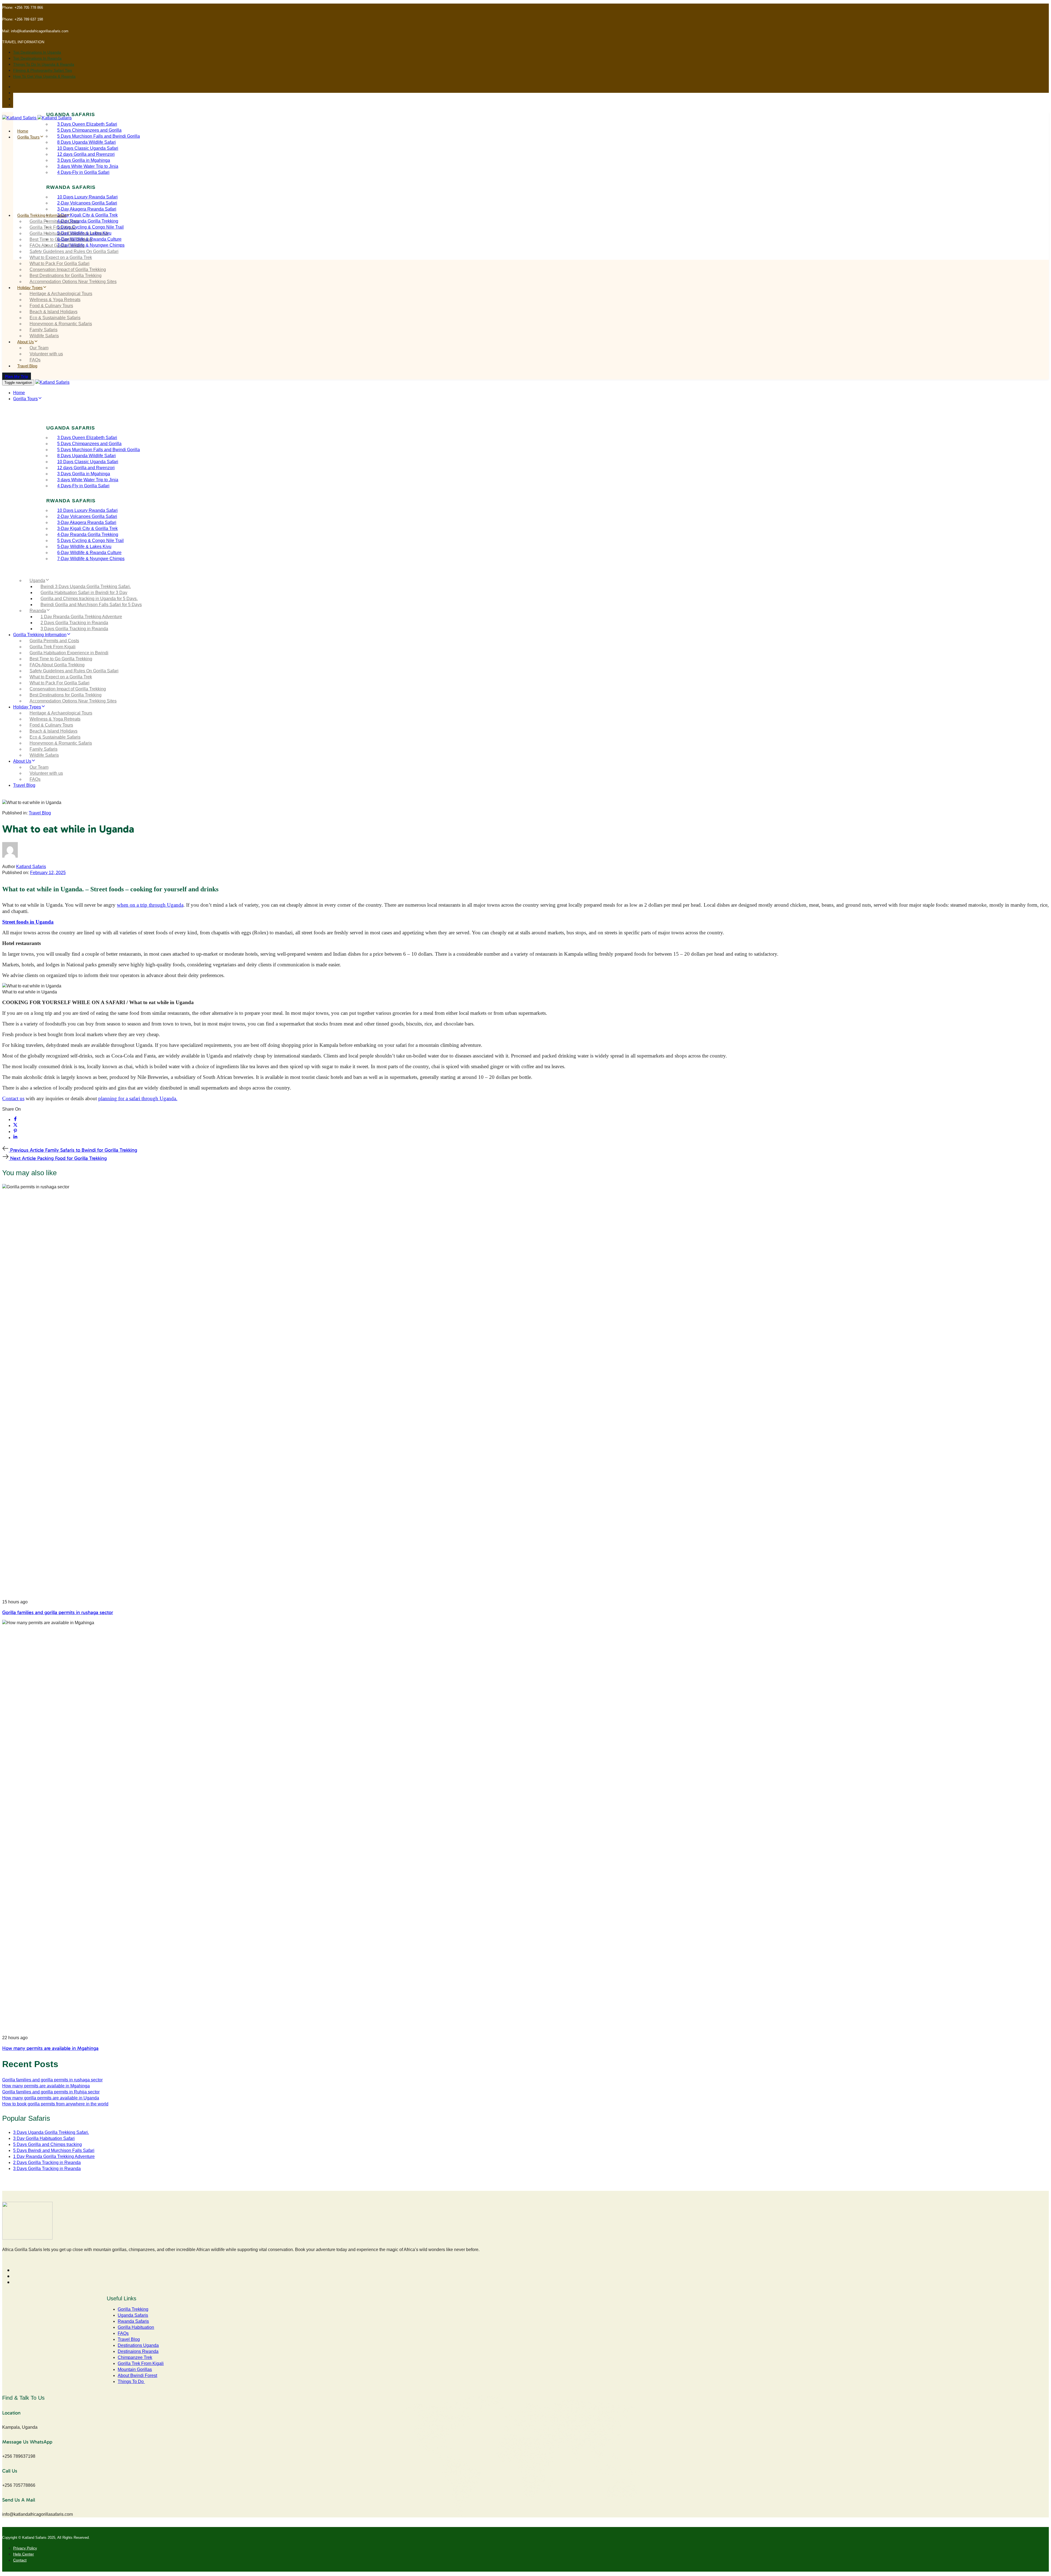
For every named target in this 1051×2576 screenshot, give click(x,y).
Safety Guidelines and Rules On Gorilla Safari (74, 251)
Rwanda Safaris (133, 2321)
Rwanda (38, 611)
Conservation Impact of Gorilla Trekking (68, 270)
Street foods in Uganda (28, 922)
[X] (15, 1126)
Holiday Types (30, 288)
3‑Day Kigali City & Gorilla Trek (87, 215)
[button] (24, 42)
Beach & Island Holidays (54, 312)
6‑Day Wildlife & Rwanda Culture (89, 553)
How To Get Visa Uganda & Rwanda (44, 76)
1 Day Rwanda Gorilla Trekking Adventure (81, 617)
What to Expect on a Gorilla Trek (61, 257)
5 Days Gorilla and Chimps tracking (47, 2144)
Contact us (13, 1098)
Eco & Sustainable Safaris (55, 318)
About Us (26, 342)
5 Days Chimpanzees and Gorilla (89, 130)
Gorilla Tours (28, 137)
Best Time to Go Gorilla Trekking (61, 239)
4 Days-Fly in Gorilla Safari (83, 172)
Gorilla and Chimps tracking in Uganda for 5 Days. (89, 599)
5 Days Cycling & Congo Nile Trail (90, 227)
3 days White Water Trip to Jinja (88, 166)
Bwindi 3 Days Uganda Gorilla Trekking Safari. (86, 587)
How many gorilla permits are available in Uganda (51, 2098)
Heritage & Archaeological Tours (61, 294)
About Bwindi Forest (137, 2375)
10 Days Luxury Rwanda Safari (87, 197)
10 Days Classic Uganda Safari (88, 148)
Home (23, 131)
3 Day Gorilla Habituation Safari (44, 2138)
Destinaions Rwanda (138, 2351)
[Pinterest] (15, 1132)
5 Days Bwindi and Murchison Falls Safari (54, 2150)
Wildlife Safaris (44, 336)
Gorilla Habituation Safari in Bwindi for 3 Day (84, 593)
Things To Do (131, 2381)
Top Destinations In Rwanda (37, 58)
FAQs (35, 360)
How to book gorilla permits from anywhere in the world (55, 2104)
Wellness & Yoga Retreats (55, 300)
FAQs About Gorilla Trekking (57, 245)
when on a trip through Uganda (150, 905)
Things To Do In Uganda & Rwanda (44, 64)
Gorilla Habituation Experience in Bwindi (69, 233)
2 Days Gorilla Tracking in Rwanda (74, 623)
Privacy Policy (25, 2548)
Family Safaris (44, 330)
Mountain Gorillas (135, 2369)
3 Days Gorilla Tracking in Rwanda (74, 629)
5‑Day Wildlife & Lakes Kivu (84, 547)
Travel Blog (27, 366)
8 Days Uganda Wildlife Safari (86, 142)
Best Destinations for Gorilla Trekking (66, 276)
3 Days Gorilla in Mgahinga (84, 160)
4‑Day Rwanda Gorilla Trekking (88, 221)
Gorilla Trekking (133, 2309)
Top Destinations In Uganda (37, 52)
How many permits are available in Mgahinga (50, 2048)
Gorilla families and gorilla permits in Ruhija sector (51, 2092)
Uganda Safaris (133, 2315)
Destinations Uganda (138, 2345)
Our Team (39, 348)
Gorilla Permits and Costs (54, 221)
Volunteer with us (46, 354)
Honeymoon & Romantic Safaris (61, 324)
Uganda (37, 580)
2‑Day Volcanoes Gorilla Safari (87, 203)
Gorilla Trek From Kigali (53, 227)
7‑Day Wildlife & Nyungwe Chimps (91, 245)
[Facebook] (15, 1120)
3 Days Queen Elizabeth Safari (87, 124)
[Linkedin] (15, 1138)
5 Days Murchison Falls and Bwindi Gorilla (99, 136)
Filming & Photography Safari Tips (43, 70)
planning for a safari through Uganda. (138, 1098)
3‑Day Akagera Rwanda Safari (87, 209)
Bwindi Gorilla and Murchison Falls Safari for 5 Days (91, 605)
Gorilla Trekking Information (42, 215)
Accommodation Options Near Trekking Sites (73, 282)
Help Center (24, 2554)
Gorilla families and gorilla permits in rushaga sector (58, 1612)
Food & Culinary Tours (51, 306)
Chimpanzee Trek (135, 2357)
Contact (20, 2560)
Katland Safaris (31, 867)
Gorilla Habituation (136, 2327)
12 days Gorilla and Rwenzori (86, 154)
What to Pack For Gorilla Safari (60, 263)
